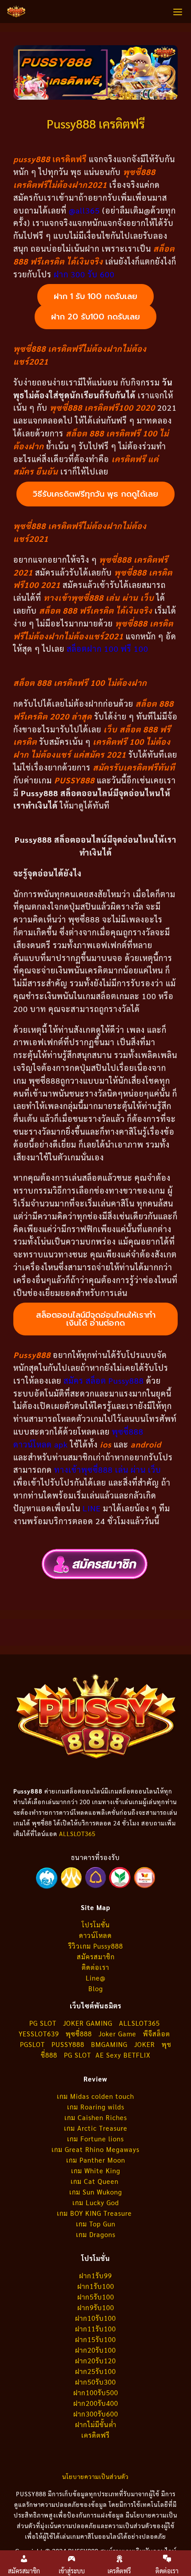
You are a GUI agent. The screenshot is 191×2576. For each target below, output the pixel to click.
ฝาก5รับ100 (96, 2297)
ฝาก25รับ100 (95, 2371)
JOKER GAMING (88, 2023)
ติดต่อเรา (95, 1967)
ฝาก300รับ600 (96, 2414)
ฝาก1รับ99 (95, 2275)
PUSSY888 (68, 2044)
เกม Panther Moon (96, 2160)
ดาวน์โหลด (95, 1935)
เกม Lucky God (96, 2202)
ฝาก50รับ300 (95, 2382)
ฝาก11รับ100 (95, 2329)
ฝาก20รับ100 (95, 2350)
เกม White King (96, 2170)
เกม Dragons (96, 2234)
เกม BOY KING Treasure (95, 2213)
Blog (96, 1988)
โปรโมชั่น (96, 1924)
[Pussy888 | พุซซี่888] (16, 12)
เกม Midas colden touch (95, 2096)
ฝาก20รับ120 (95, 2360)
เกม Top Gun (96, 2224)
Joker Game (117, 2033)
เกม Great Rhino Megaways (95, 2149)
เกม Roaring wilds (96, 2107)
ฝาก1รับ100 (96, 2286)
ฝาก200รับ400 (96, 2403)
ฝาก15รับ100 (95, 2339)
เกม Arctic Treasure (96, 2128)
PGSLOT (32, 2044)
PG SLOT (43, 2023)
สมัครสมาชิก (96, 1956)
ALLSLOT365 (77, 1834)
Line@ (96, 1978)
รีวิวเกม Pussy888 (96, 1946)
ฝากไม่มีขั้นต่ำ (96, 2424)
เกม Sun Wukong (96, 2192)
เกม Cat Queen (96, 2181)
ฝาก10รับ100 (95, 2318)
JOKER (145, 2044)
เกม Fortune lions (95, 2138)
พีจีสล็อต (158, 2033)
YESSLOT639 (39, 2033)
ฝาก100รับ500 (96, 2392)
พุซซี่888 (79, 2033)
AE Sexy (108, 2055)
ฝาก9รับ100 (96, 2307)
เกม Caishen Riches (96, 2117)
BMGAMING (109, 2044)
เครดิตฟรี (95, 2435)
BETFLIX (137, 2055)
